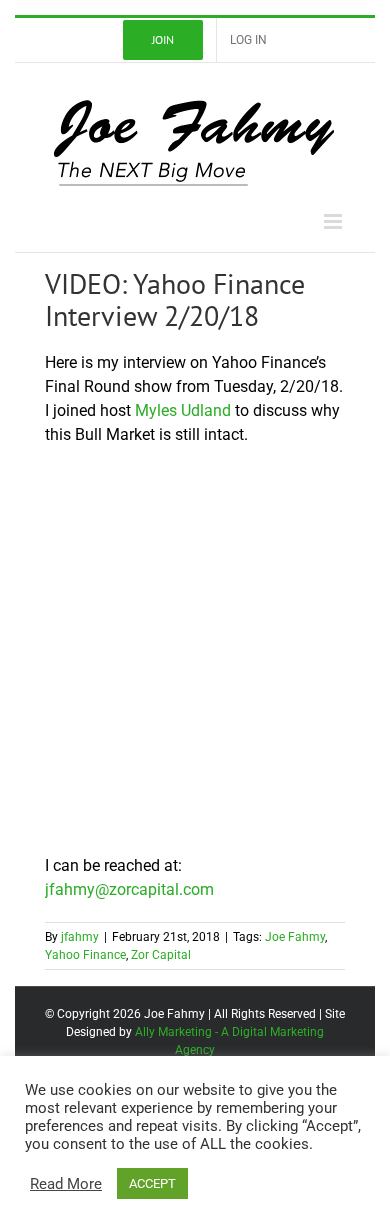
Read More (66, 1184)
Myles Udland (183, 410)
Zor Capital (161, 955)
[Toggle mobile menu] (334, 221)
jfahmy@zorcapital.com (129, 889)
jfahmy (80, 937)
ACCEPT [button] (152, 1183)
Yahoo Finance (85, 955)
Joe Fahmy (295, 937)
